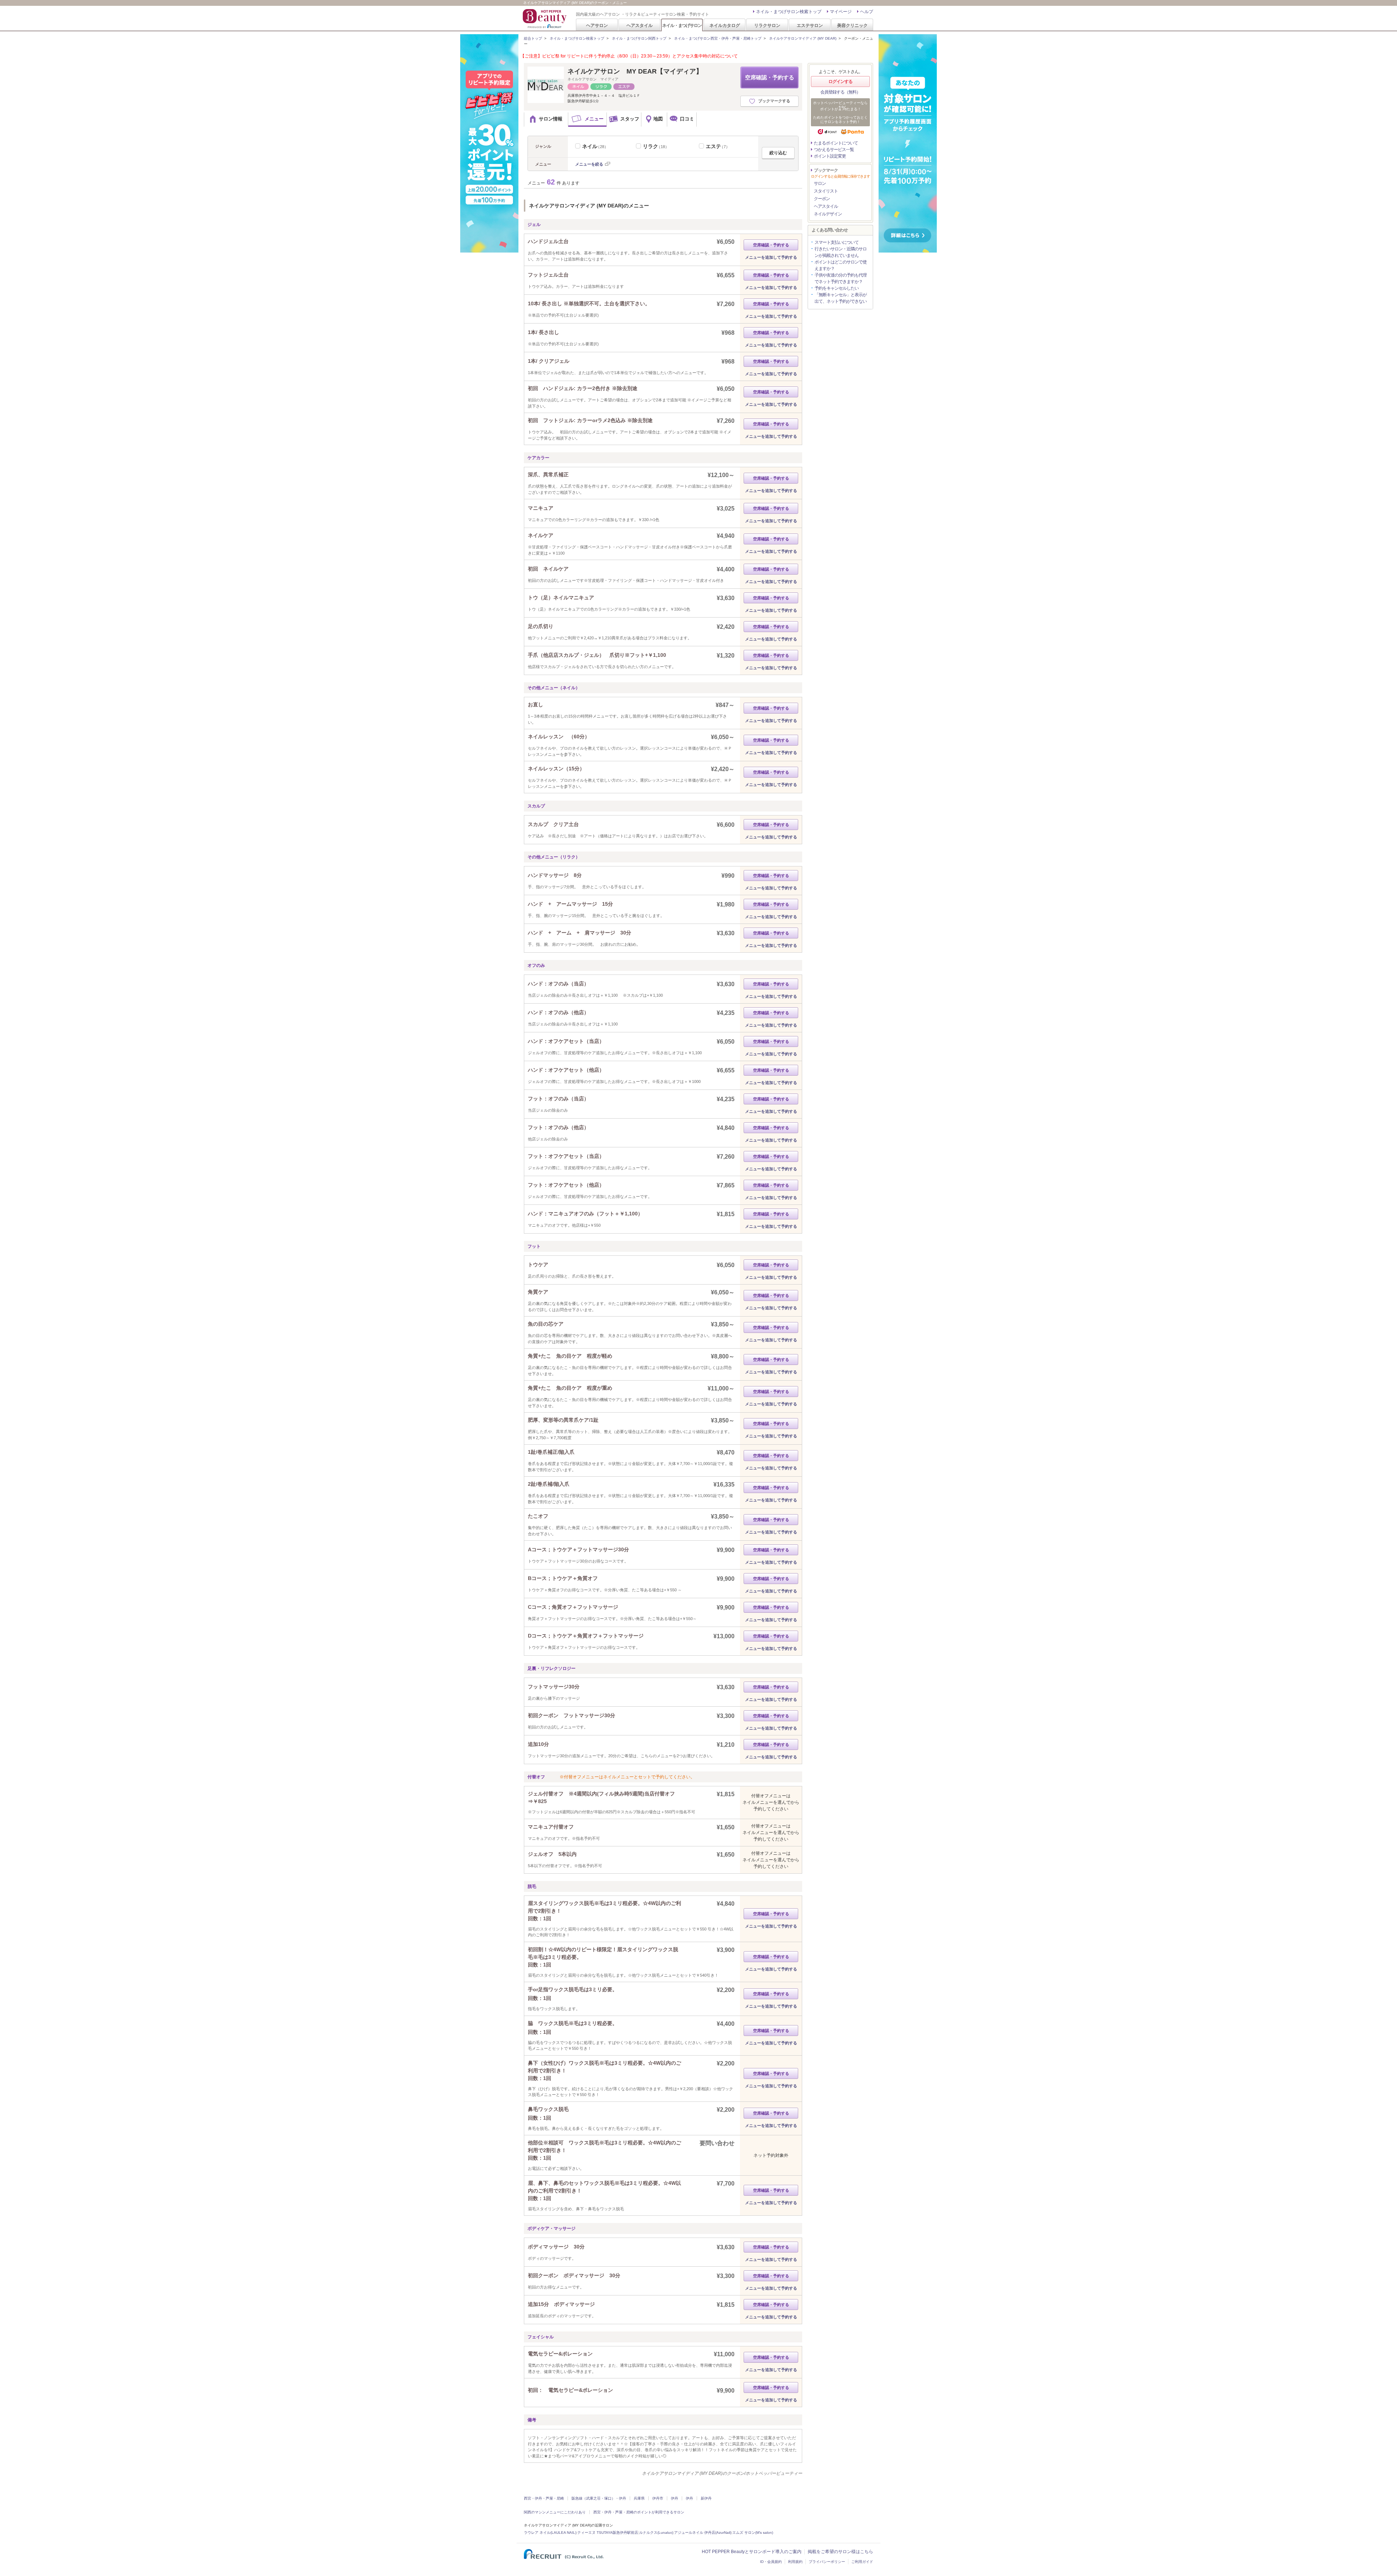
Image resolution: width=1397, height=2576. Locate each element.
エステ (718, 146)
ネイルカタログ (725, 25)
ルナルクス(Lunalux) (656, 2533)
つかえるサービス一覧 (834, 150)
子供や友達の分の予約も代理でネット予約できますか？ (841, 278)
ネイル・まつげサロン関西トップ (639, 38)
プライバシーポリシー (827, 2562)
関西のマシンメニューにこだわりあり (555, 2512)
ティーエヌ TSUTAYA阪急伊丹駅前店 (608, 2533)
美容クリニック (852, 25)
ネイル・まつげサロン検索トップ (789, 12)
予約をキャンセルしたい (837, 288)
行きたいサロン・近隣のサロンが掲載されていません (841, 252)
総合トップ (533, 38)
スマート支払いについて (837, 242)
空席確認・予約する (770, 77)
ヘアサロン (597, 25)
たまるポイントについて (836, 143)
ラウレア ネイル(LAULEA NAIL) (550, 2533)
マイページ (841, 12)
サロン (820, 183)
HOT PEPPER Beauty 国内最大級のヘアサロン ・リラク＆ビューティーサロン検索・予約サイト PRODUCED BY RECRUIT (545, 19)
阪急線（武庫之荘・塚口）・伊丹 (599, 2498)
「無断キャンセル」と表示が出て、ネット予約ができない (841, 298)
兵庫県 (639, 2498)
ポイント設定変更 (830, 156)
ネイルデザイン (828, 214)
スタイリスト (826, 191)
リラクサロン (767, 25)
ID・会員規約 (771, 2562)
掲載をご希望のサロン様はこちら (840, 2552)
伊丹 (674, 2498)
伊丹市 (658, 2498)
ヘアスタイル (640, 25)
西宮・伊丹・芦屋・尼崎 (544, 2498)
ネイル (595, 146)
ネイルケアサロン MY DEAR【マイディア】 (635, 71)
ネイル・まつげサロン (682, 25)
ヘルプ (867, 12)
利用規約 (795, 2562)
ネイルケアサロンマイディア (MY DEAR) (803, 38)
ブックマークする (774, 101)
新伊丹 (706, 2498)
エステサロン (810, 25)
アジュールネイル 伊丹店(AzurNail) (703, 2533)
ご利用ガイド (862, 2562)
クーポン (822, 199)
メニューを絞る (589, 164)
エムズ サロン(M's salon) (753, 2533)
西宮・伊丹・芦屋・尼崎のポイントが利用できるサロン (639, 2512)
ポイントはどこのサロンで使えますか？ (841, 265)
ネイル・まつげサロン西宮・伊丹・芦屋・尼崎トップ (718, 38)
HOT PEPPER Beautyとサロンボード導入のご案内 (752, 2552)
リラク (656, 146)
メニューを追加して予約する (771, 257)
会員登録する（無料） (840, 92)
